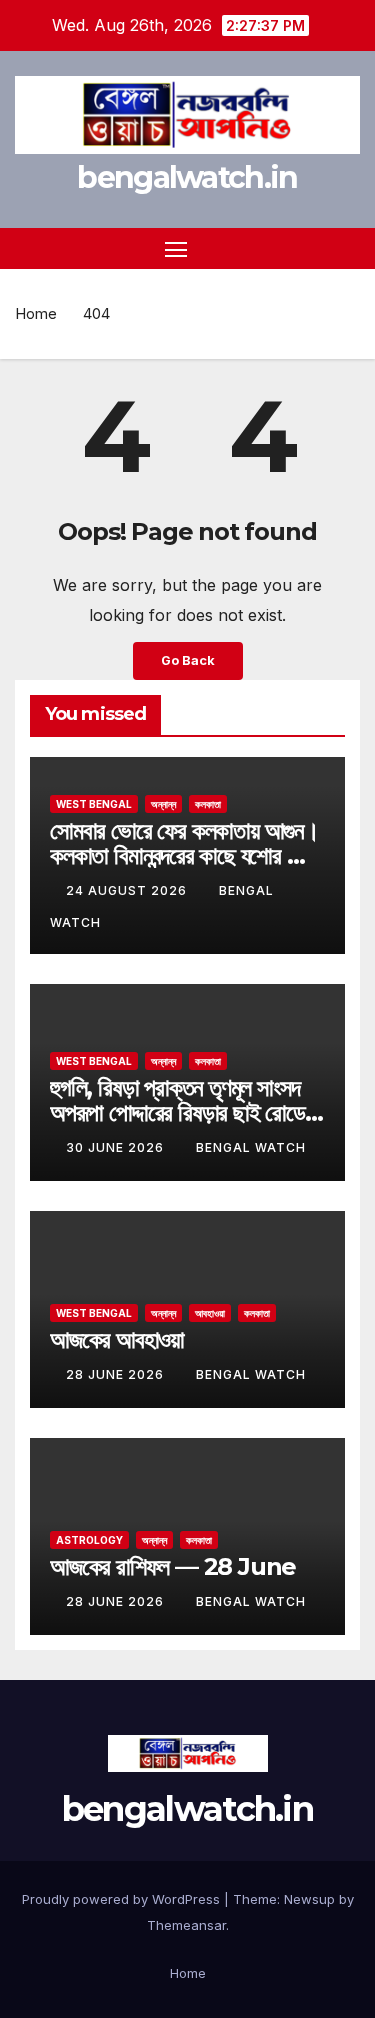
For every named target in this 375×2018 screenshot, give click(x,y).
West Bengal (94, 804)
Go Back (188, 660)
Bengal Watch (251, 1147)
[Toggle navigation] (176, 249)
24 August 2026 (128, 890)
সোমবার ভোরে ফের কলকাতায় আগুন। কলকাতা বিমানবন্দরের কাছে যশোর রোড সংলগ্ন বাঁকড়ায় (184, 855)
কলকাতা (208, 804)
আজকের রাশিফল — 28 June (173, 1566)
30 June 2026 (117, 1147)
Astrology (89, 1540)
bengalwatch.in (187, 177)
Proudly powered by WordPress (123, 1899)
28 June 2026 (117, 1374)
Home (36, 313)
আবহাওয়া (210, 1313)
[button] (313, 249)
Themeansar (186, 1925)
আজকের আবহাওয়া (117, 1339)
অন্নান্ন (163, 804)
